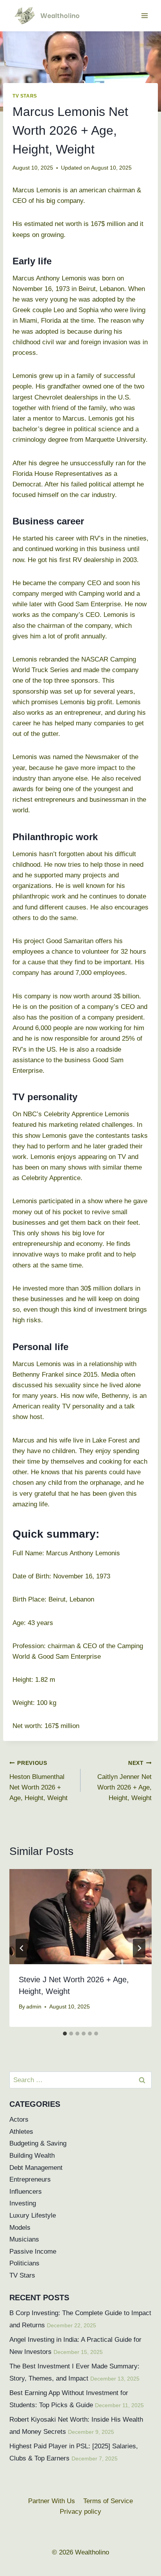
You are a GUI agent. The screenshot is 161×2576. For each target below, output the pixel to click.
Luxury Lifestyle (33, 2215)
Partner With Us (52, 2501)
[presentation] (80, 1917)
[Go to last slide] (22, 1948)
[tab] (65, 2034)
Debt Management (36, 2168)
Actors (19, 2120)
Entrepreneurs (30, 2179)
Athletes (21, 2132)
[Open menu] (144, 15)
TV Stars (25, 96)
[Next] (139, 1948)
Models (20, 2228)
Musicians (24, 2239)
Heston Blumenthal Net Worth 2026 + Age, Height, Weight (38, 1781)
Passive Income (33, 2252)
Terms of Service (108, 2501)
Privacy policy (80, 2512)
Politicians (24, 2263)
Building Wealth (32, 2156)
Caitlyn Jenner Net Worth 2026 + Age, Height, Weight (124, 1781)
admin (34, 2007)
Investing (23, 2203)
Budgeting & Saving (38, 2143)
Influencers (26, 2192)
